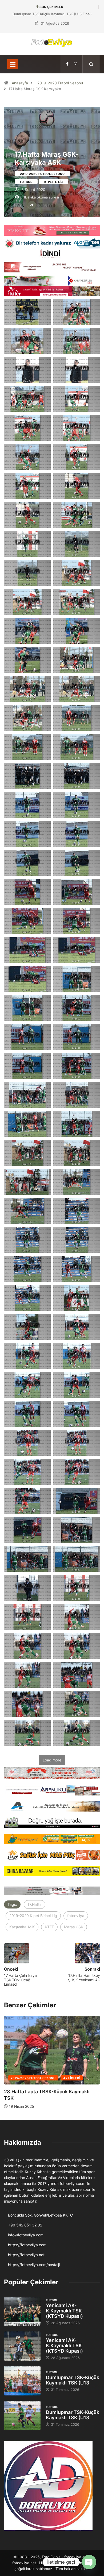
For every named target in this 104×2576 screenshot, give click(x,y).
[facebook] (67, 64)
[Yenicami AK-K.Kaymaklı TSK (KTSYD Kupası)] (22, 2311)
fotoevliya (76, 1916)
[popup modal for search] (91, 64)
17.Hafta (35, 1904)
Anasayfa (20, 83)
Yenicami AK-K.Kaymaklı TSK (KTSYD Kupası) (64, 2311)
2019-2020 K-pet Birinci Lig (33, 1916)
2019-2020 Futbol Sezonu (60, 83)
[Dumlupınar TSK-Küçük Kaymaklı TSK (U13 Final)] (22, 2381)
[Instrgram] (75, 64)
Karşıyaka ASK (22, 1927)
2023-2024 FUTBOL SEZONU (33, 2078)
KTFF (49, 1927)
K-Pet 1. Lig (54, 182)
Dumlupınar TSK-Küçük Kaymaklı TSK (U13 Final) (52, 14)
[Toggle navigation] (13, 64)
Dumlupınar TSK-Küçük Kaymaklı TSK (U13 (73, 2380)
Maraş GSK (74, 1927)
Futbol (26, 182)
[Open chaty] (89, 2562)
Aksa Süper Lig (76, 2078)
